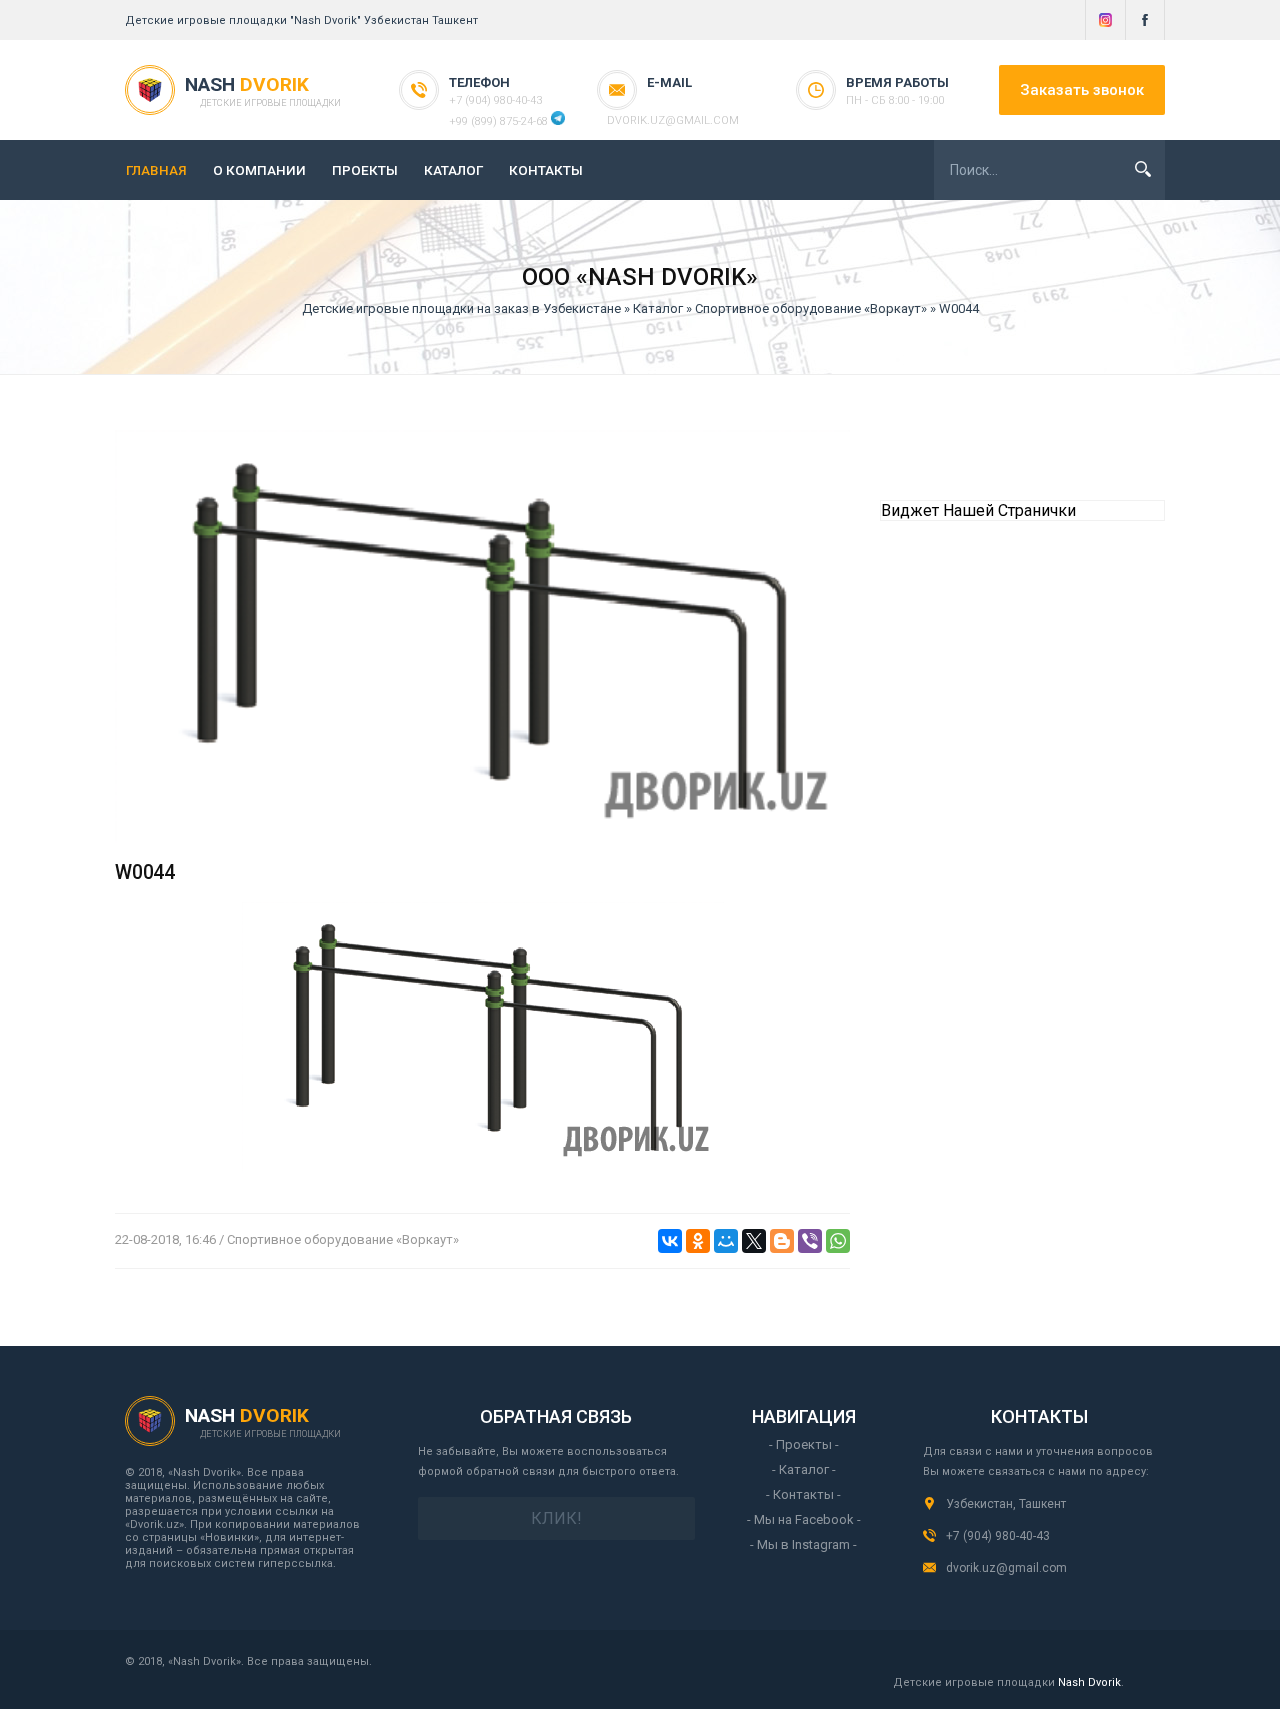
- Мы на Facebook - (804, 1519)
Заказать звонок (1082, 90)
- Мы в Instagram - (803, 1544)
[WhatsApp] (838, 1241)
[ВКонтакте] (670, 1241)
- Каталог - (804, 1469)
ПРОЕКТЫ (365, 170)
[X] (754, 1241)
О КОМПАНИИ (259, 170)
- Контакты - (803, 1494)
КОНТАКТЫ (546, 170)
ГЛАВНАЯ (156, 170)
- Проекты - (804, 1444)
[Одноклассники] (698, 1241)
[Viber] (810, 1241)
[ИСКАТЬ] (1143, 169)
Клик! (556, 1518)
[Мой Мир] (726, 1241)
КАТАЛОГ (453, 170)
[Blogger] (782, 1241)
